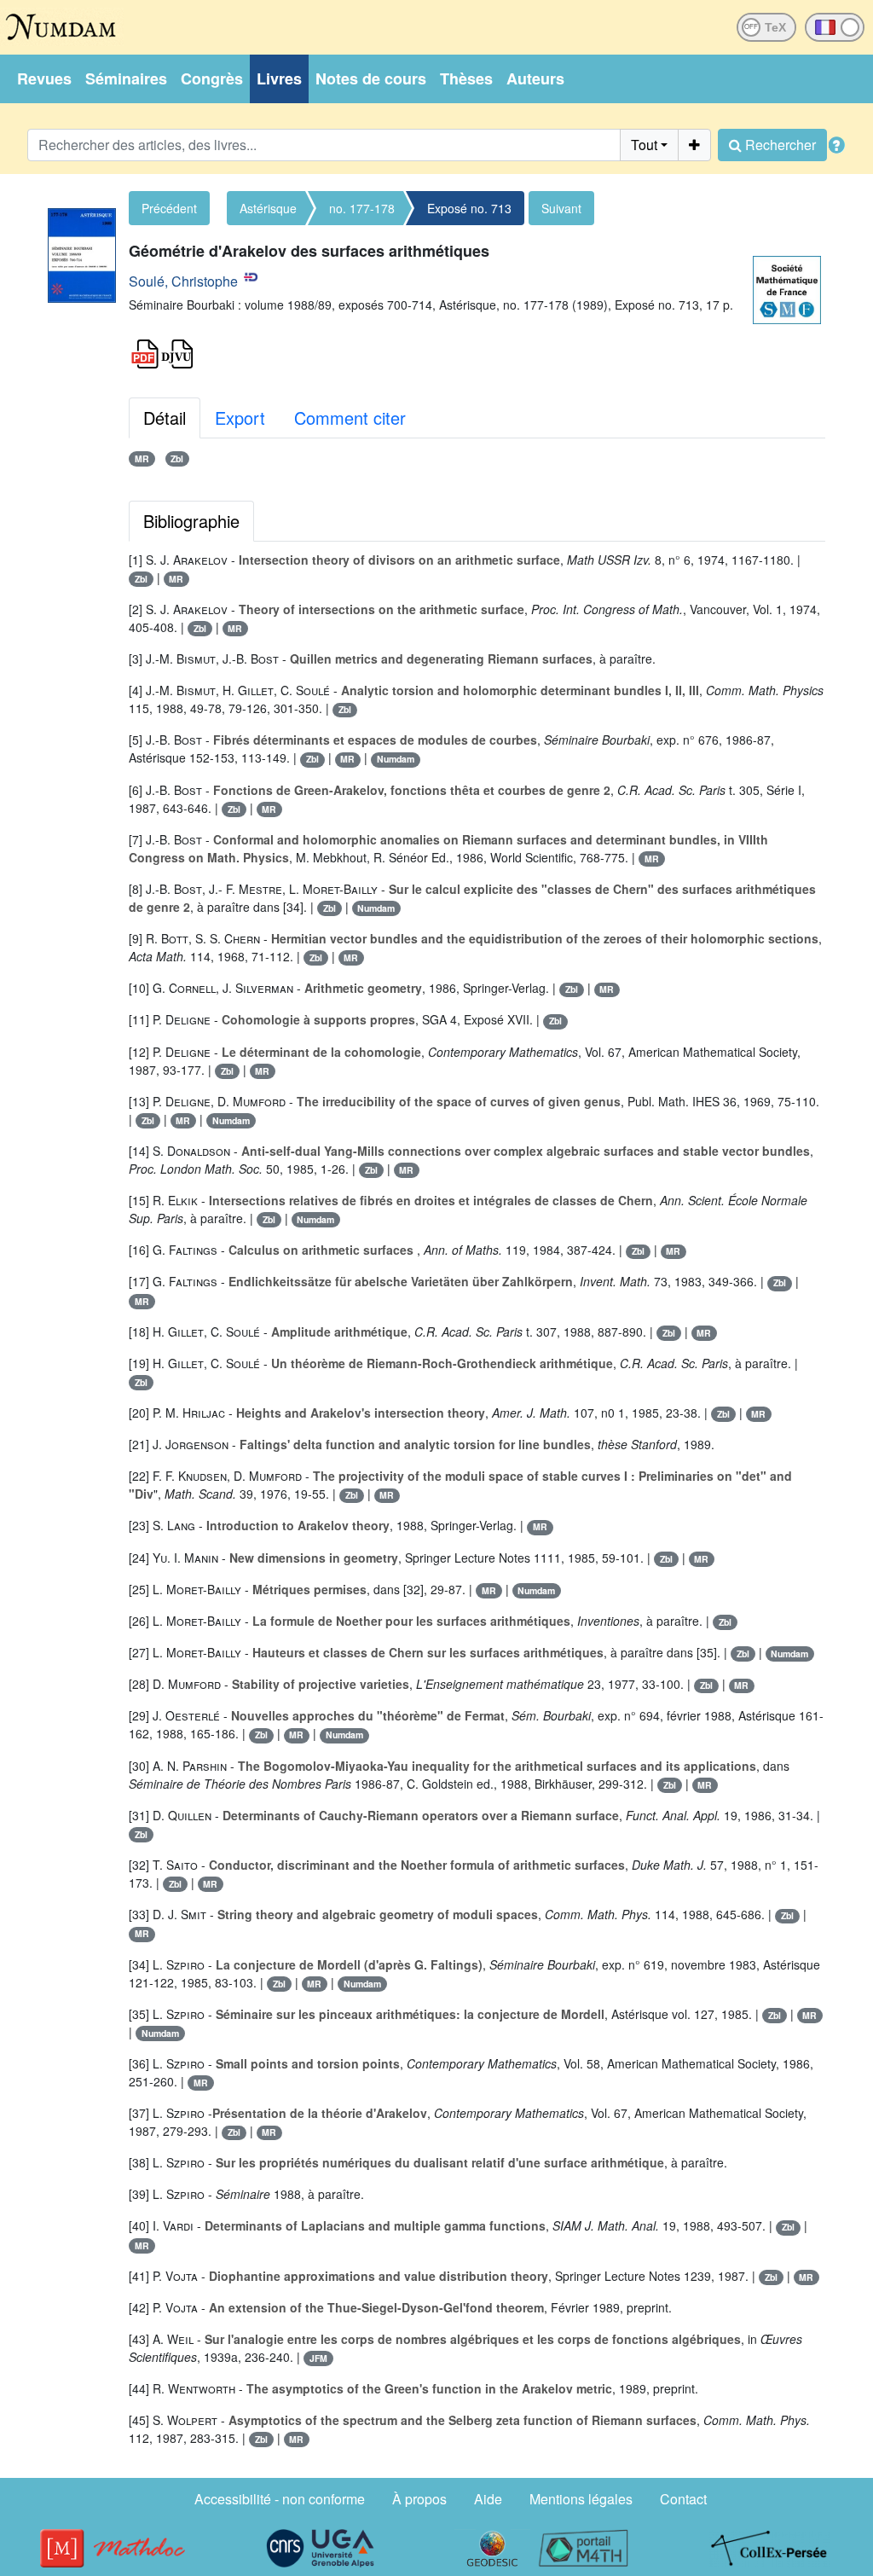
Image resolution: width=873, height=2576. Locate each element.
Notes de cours (371, 78)
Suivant (561, 208)
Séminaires (126, 78)
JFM (318, 2358)
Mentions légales (581, 2499)
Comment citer (350, 418)
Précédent (169, 208)
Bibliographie (191, 521)
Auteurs (535, 78)
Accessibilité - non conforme (280, 2499)
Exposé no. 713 (469, 208)
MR (142, 458)
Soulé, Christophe (183, 281)
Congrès (212, 78)
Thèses (466, 78)
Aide (488, 2499)
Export (240, 418)
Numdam (396, 759)
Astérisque (268, 208)
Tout (644, 145)
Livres (279, 78)
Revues (44, 78)
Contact (683, 2499)
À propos (419, 2499)
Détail (165, 418)
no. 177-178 (362, 208)
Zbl (177, 458)
